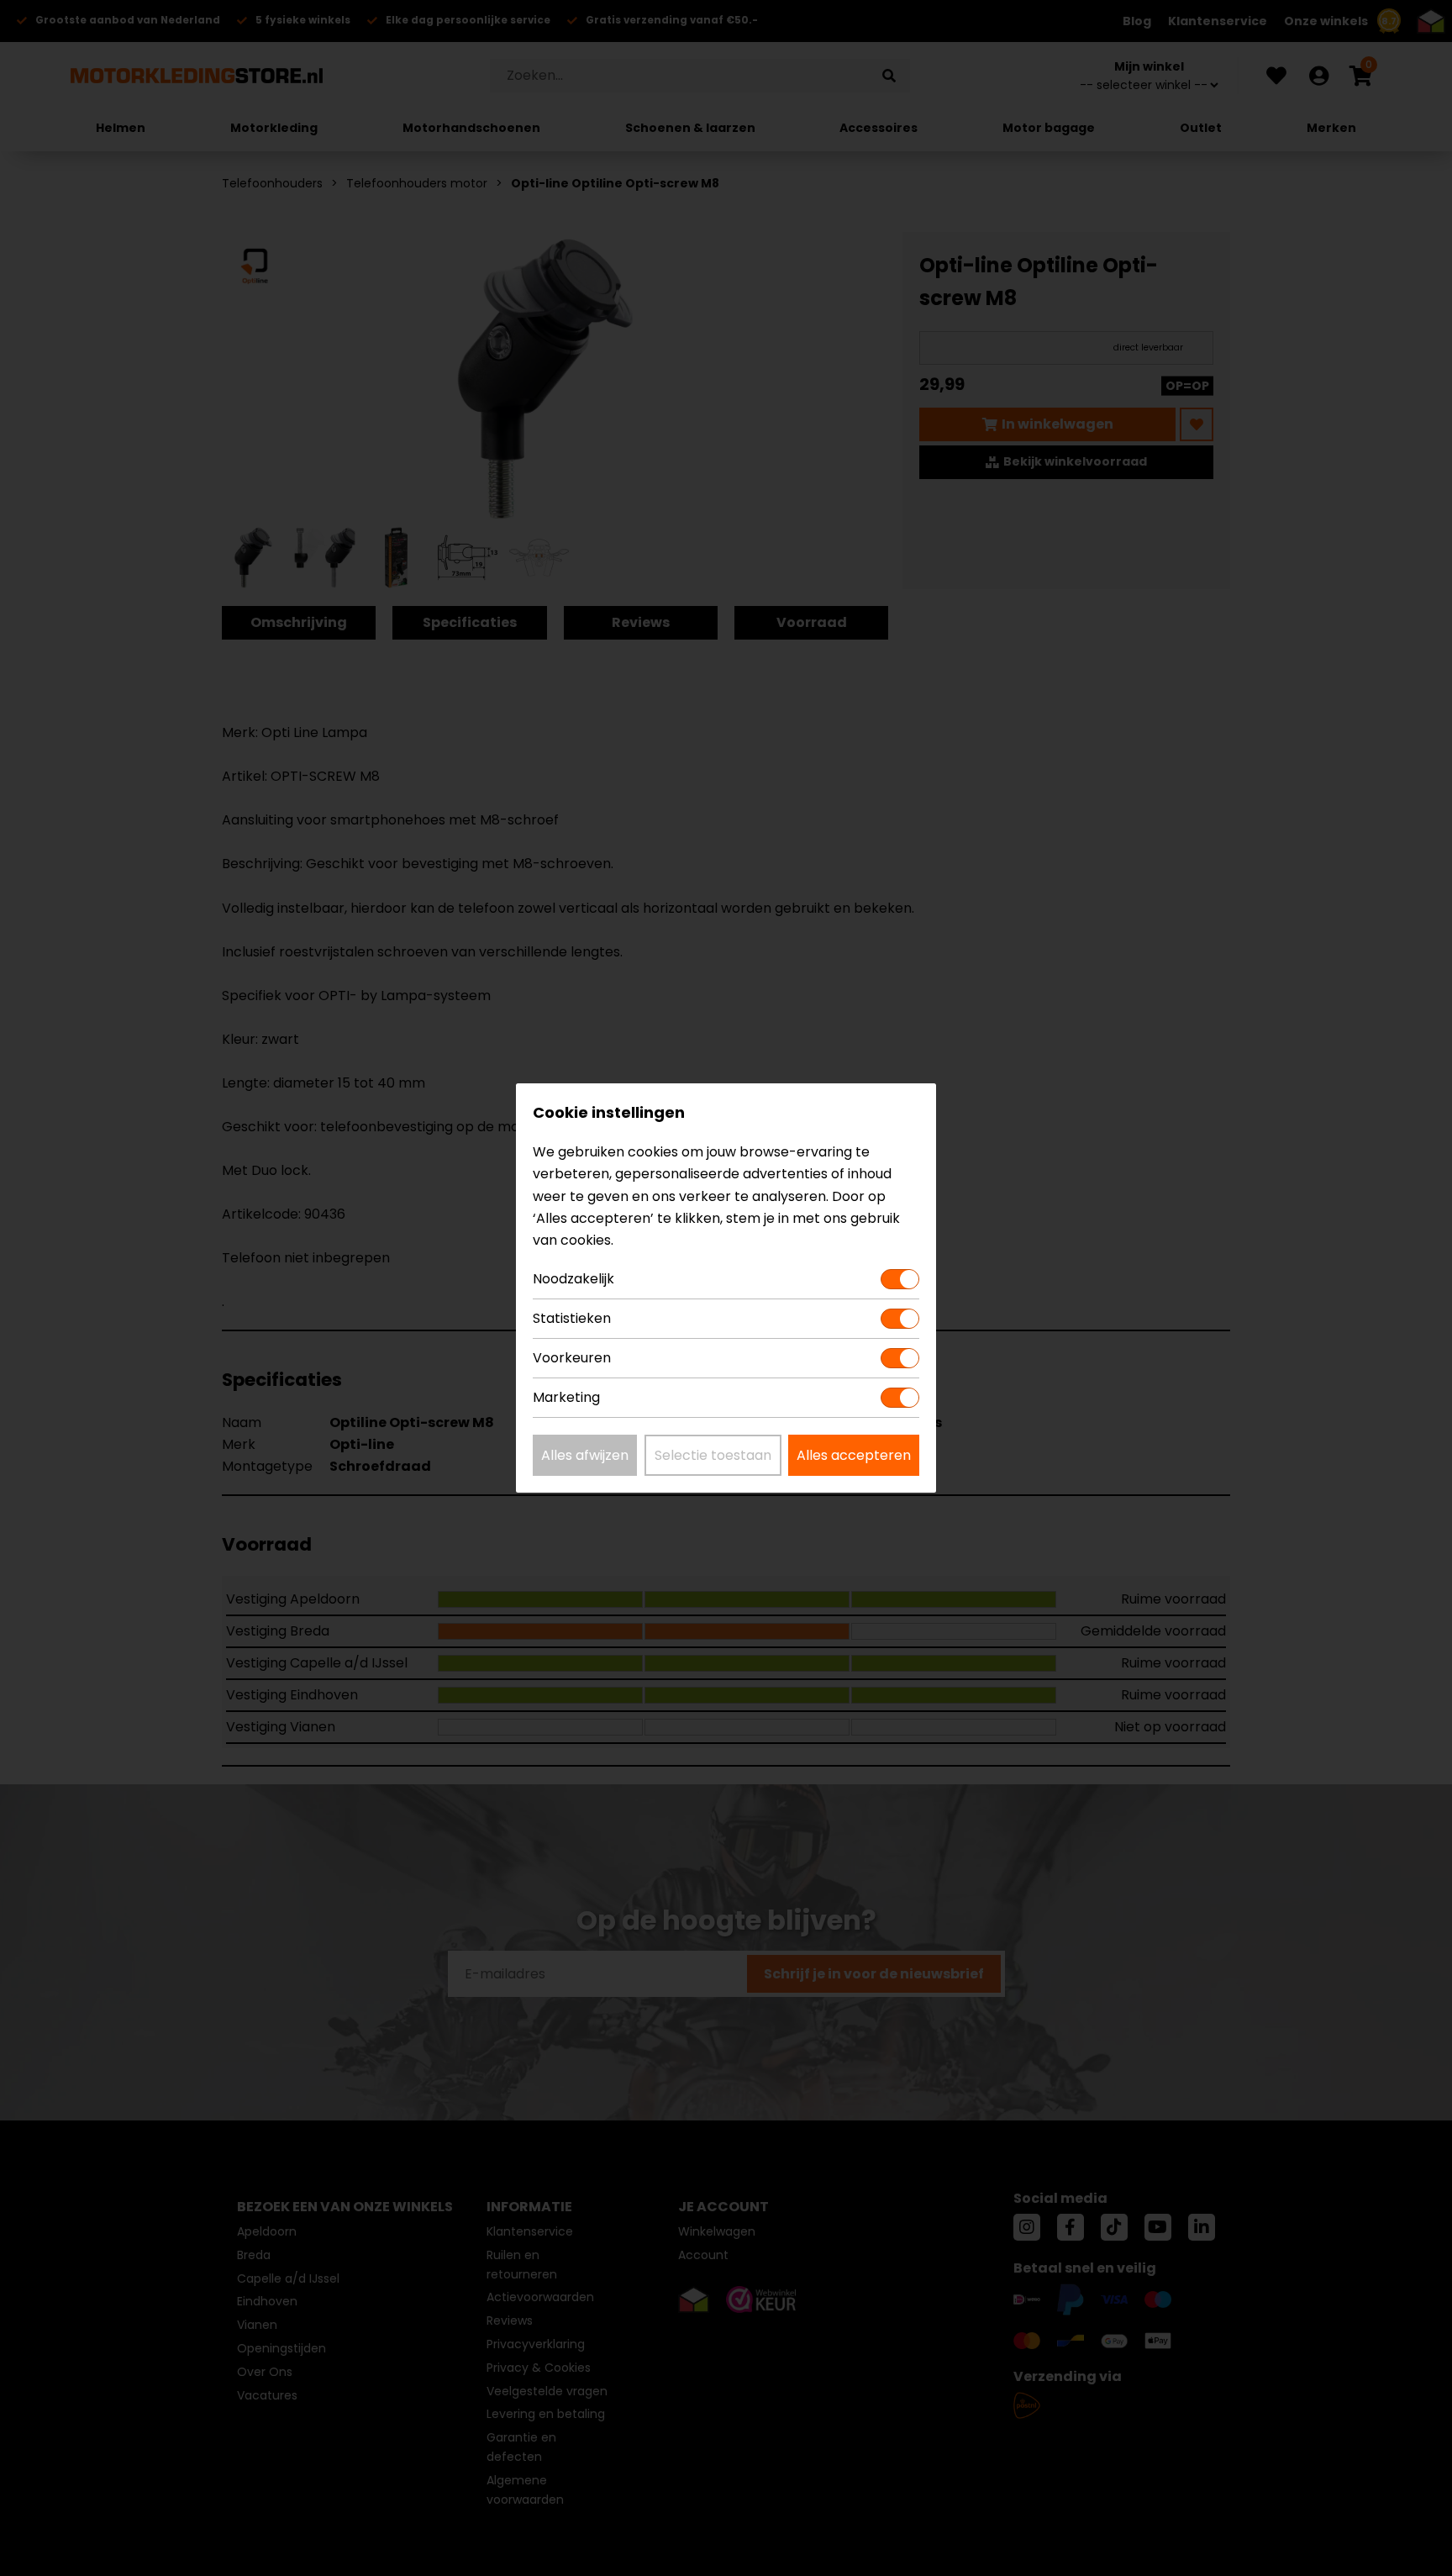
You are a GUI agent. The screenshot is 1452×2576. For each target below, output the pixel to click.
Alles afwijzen (585, 1455)
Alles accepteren (854, 1455)
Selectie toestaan (713, 1455)
